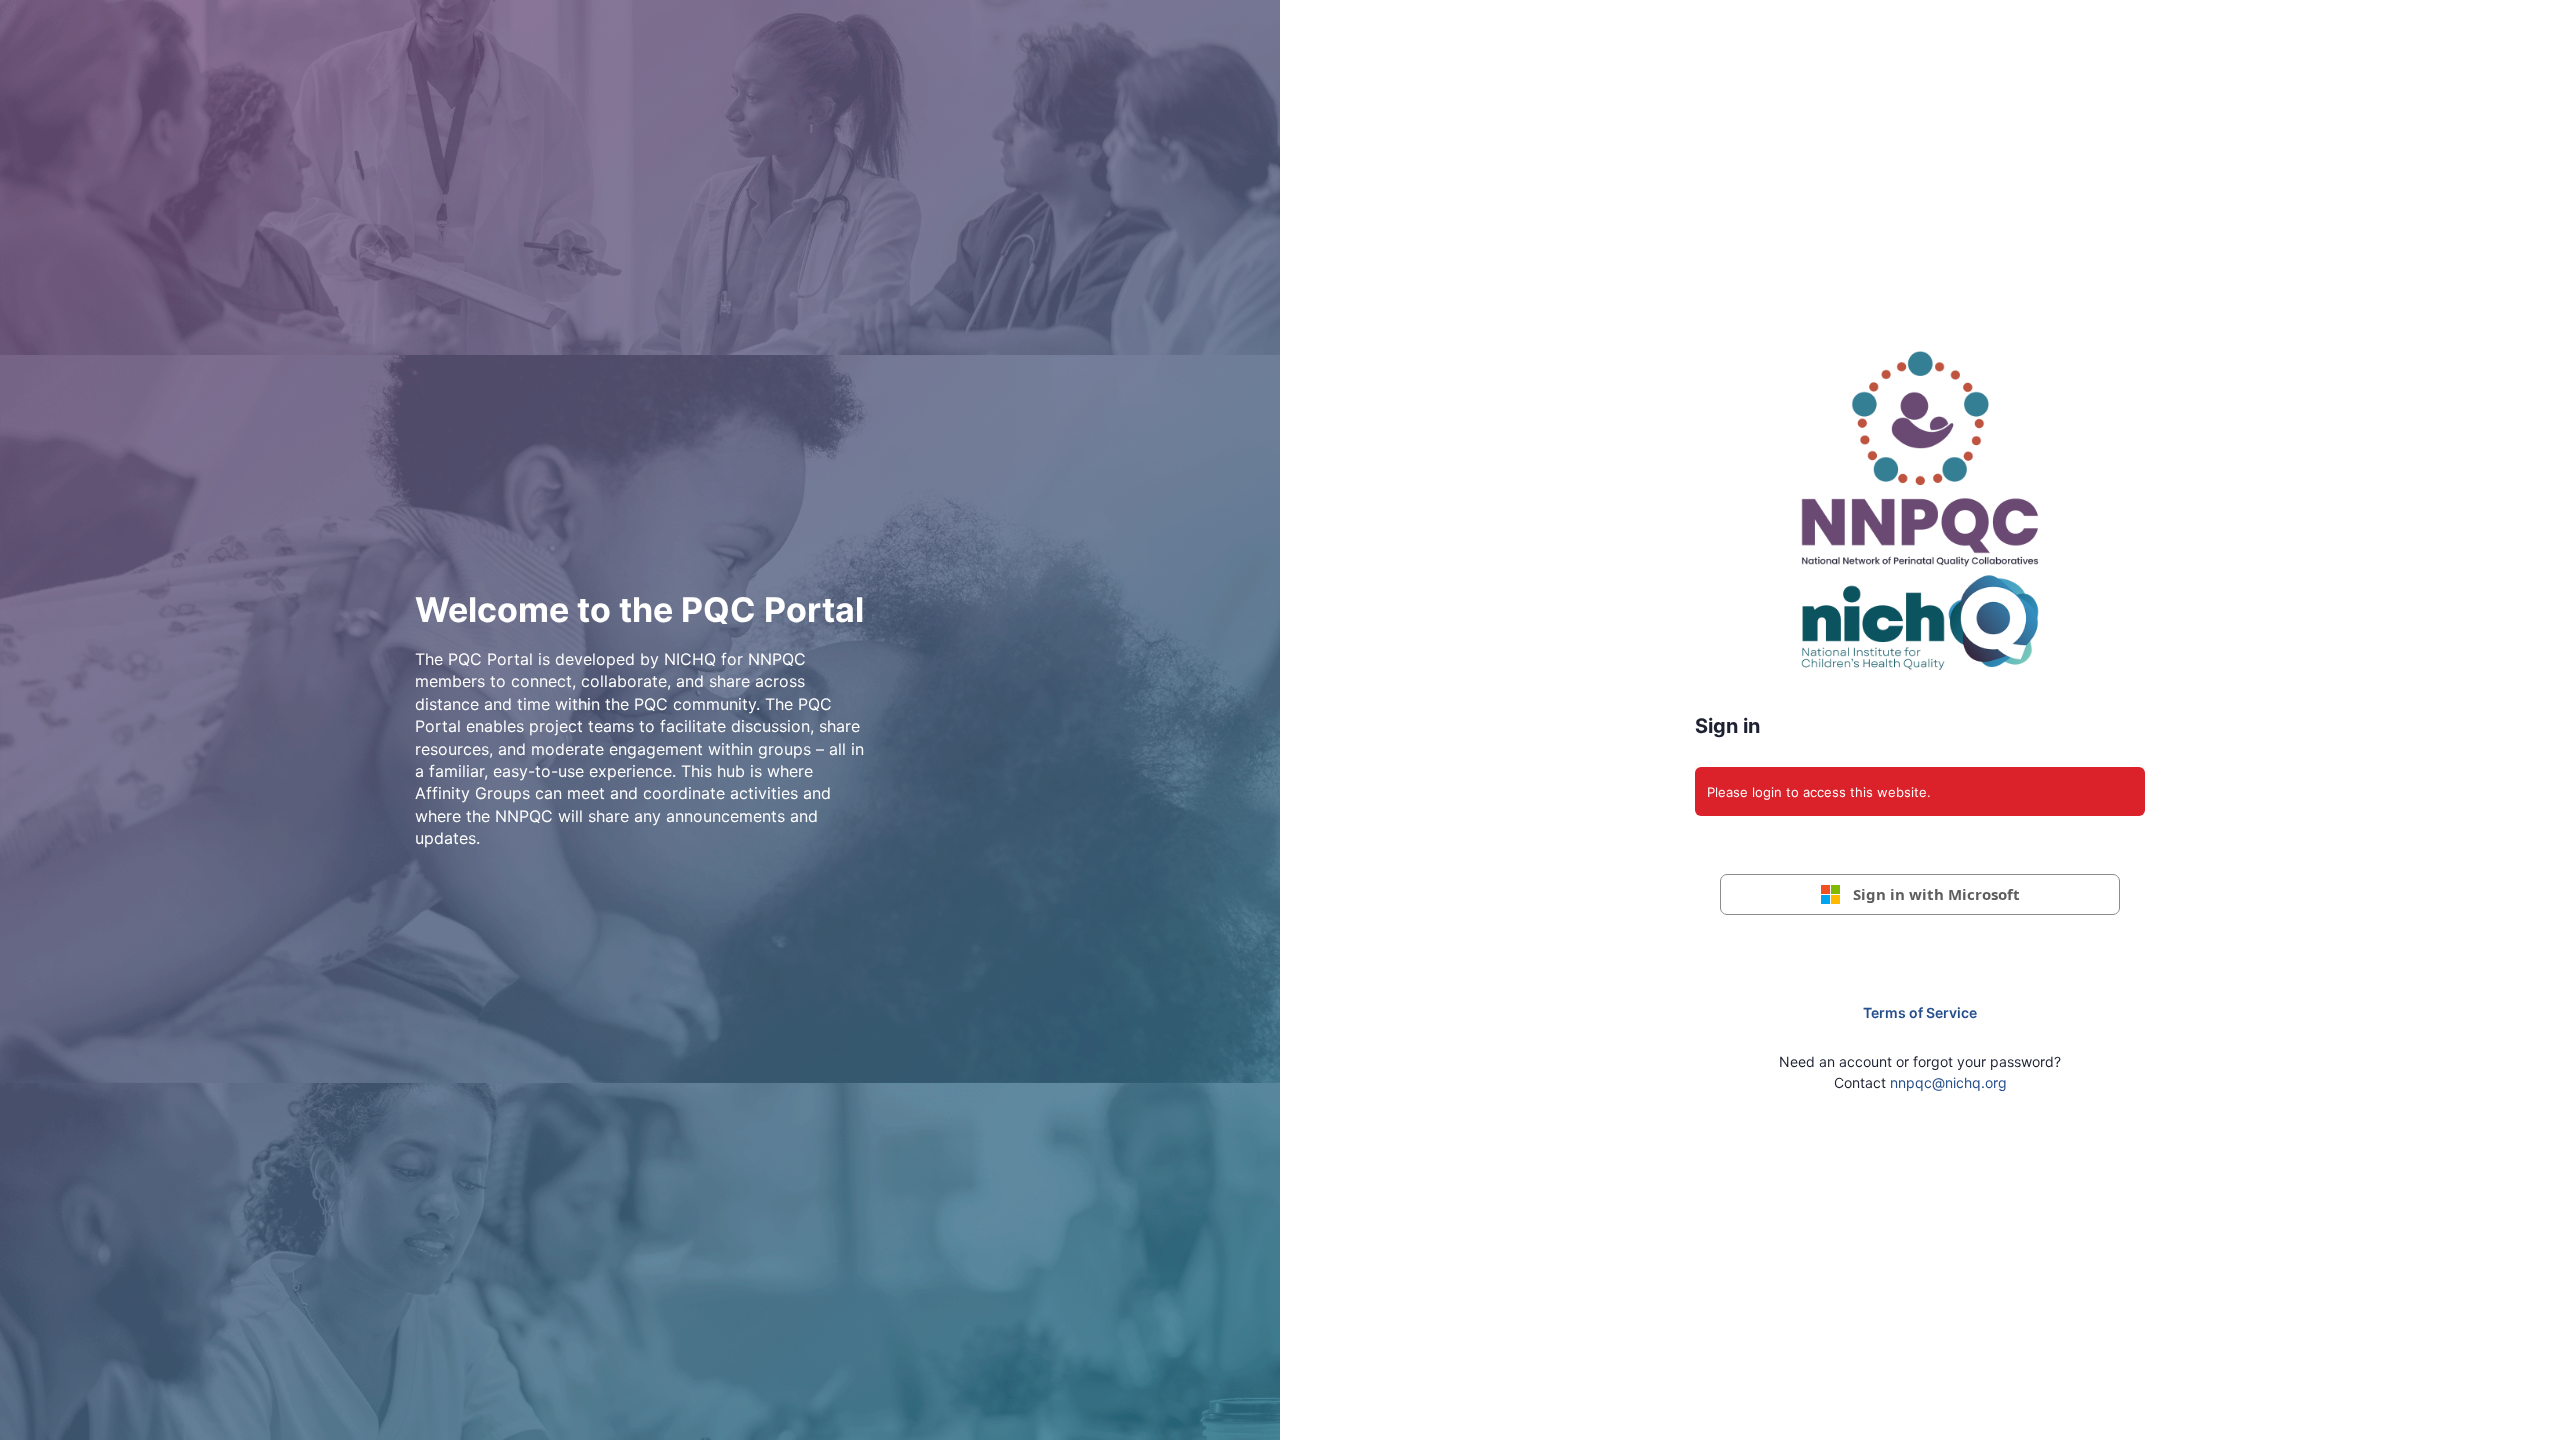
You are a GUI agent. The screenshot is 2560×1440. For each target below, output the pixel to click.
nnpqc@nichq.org (1948, 1082)
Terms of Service (1920, 1012)
